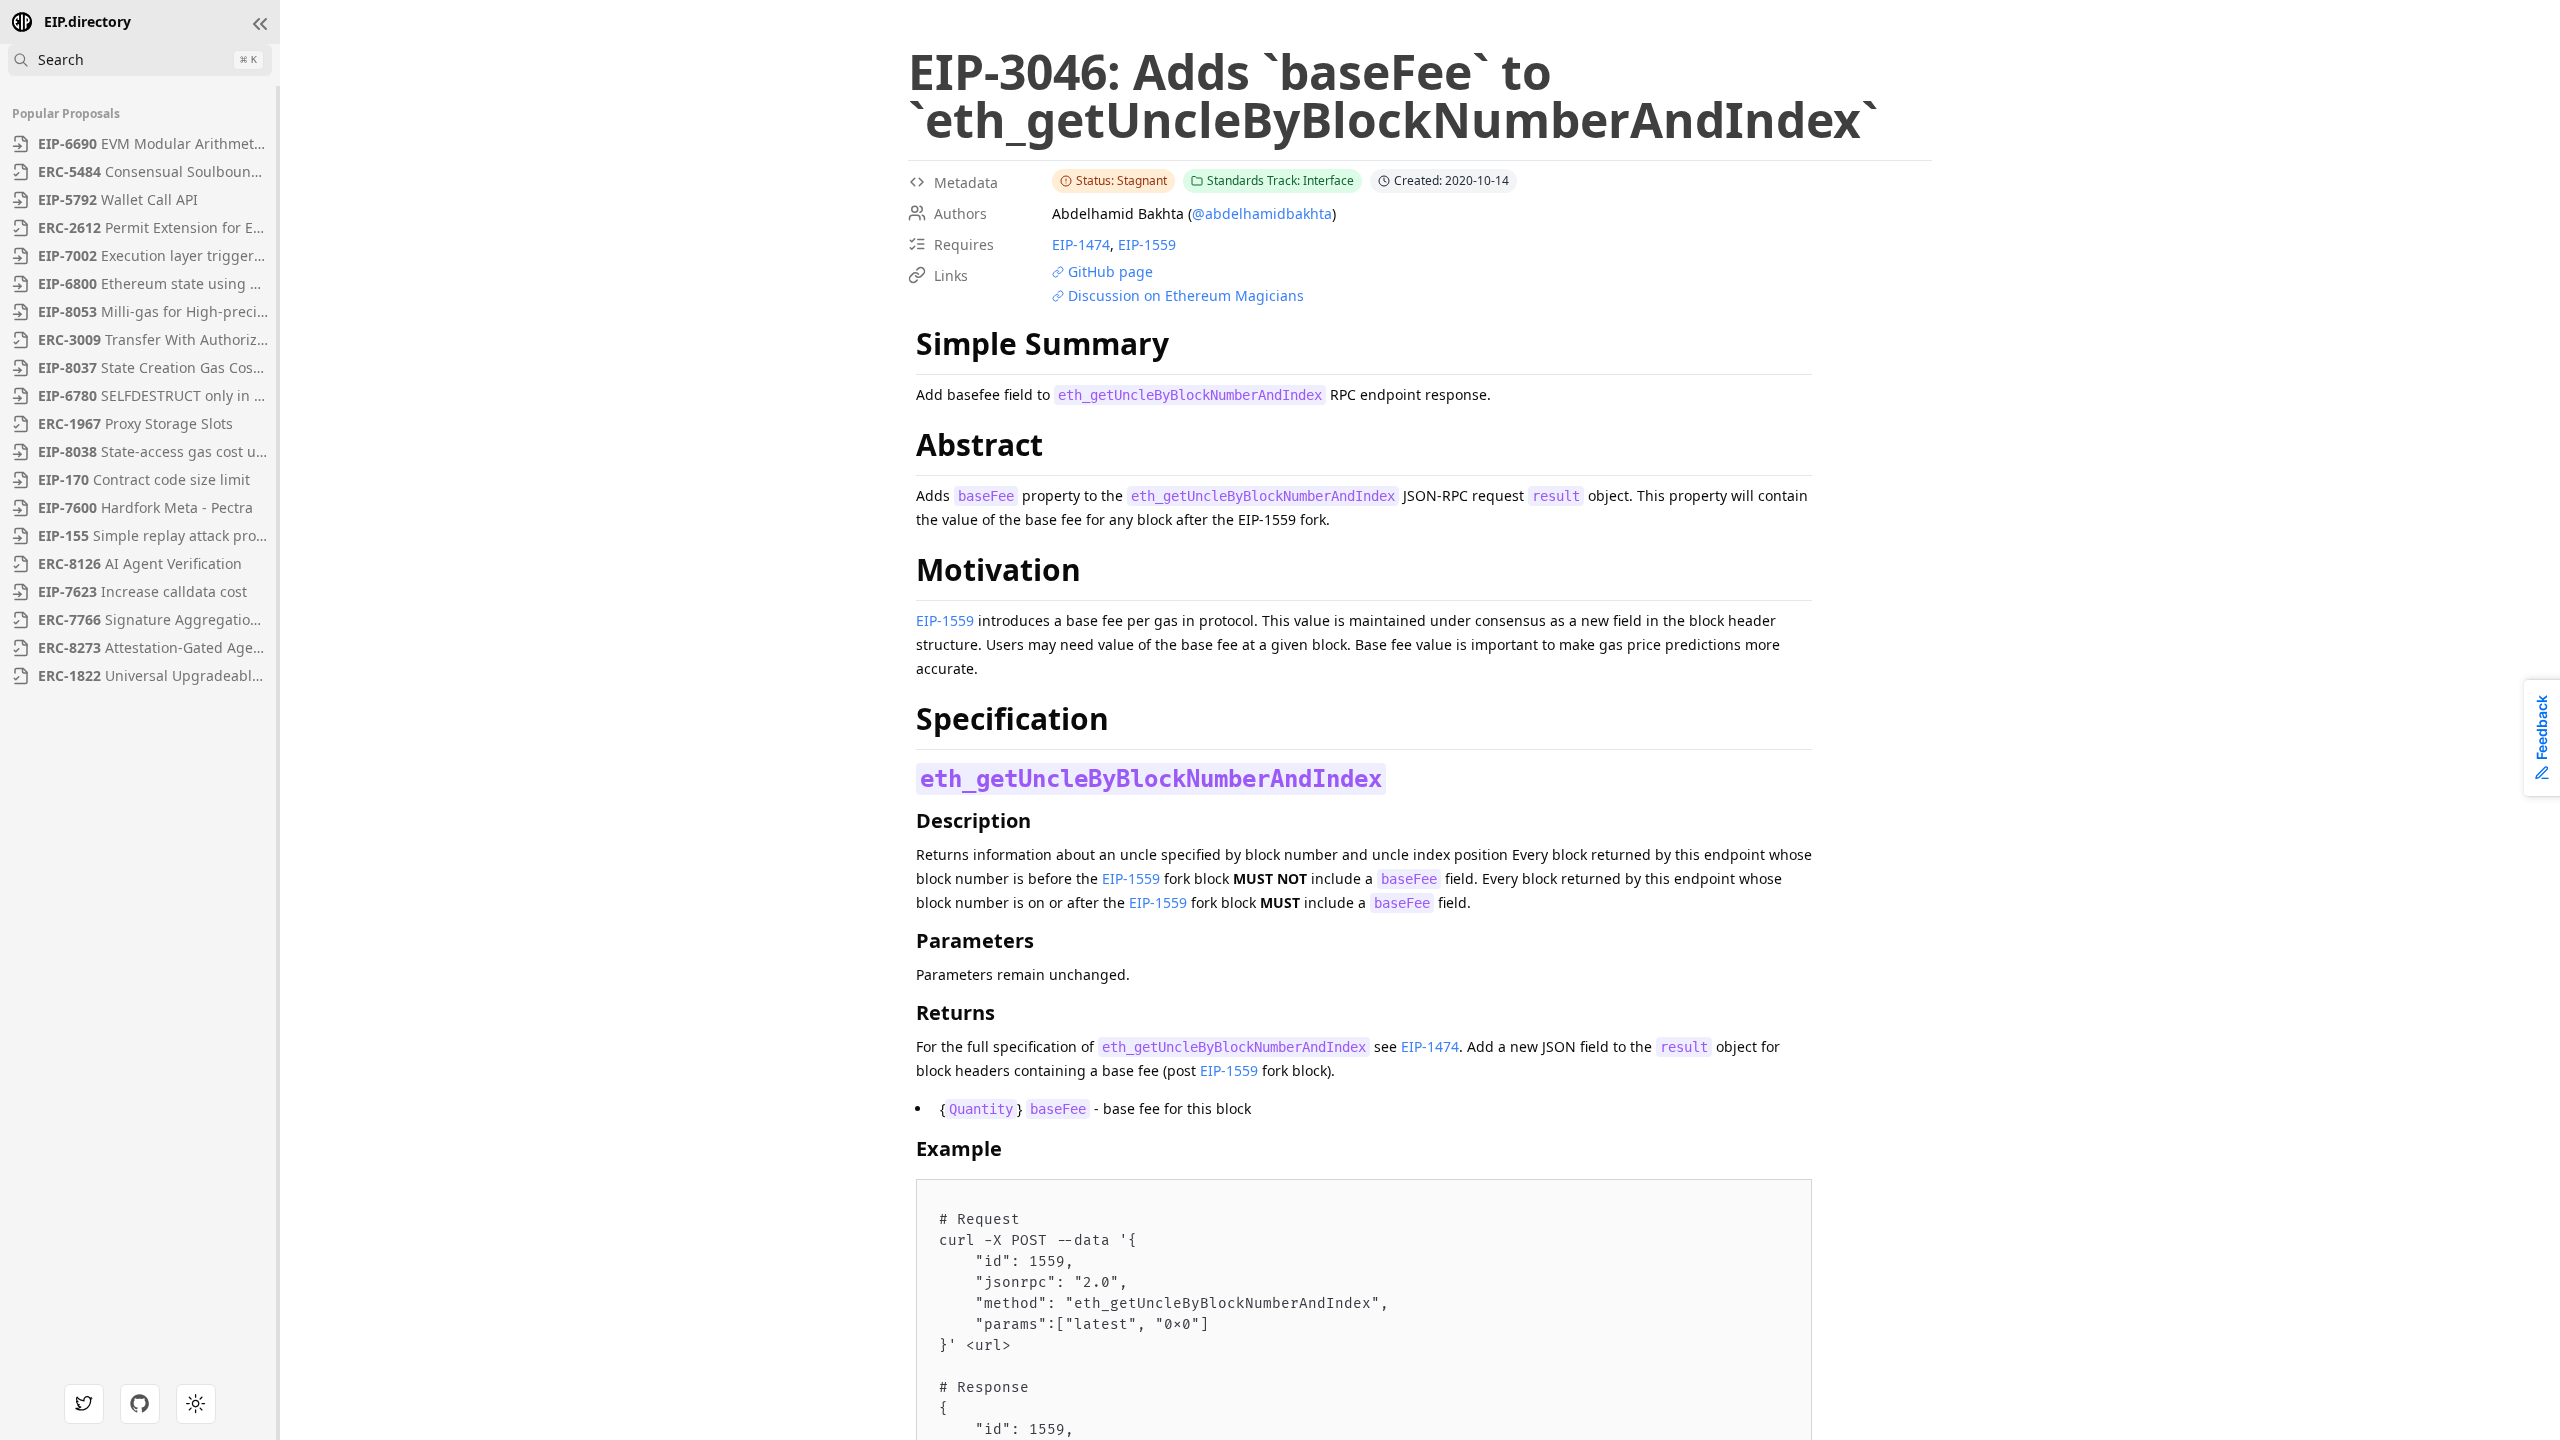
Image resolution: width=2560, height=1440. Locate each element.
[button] (260, 24)
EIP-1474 (1081, 244)
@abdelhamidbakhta (1262, 213)
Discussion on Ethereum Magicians (1186, 295)
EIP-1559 (1147, 244)
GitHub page (1110, 271)
